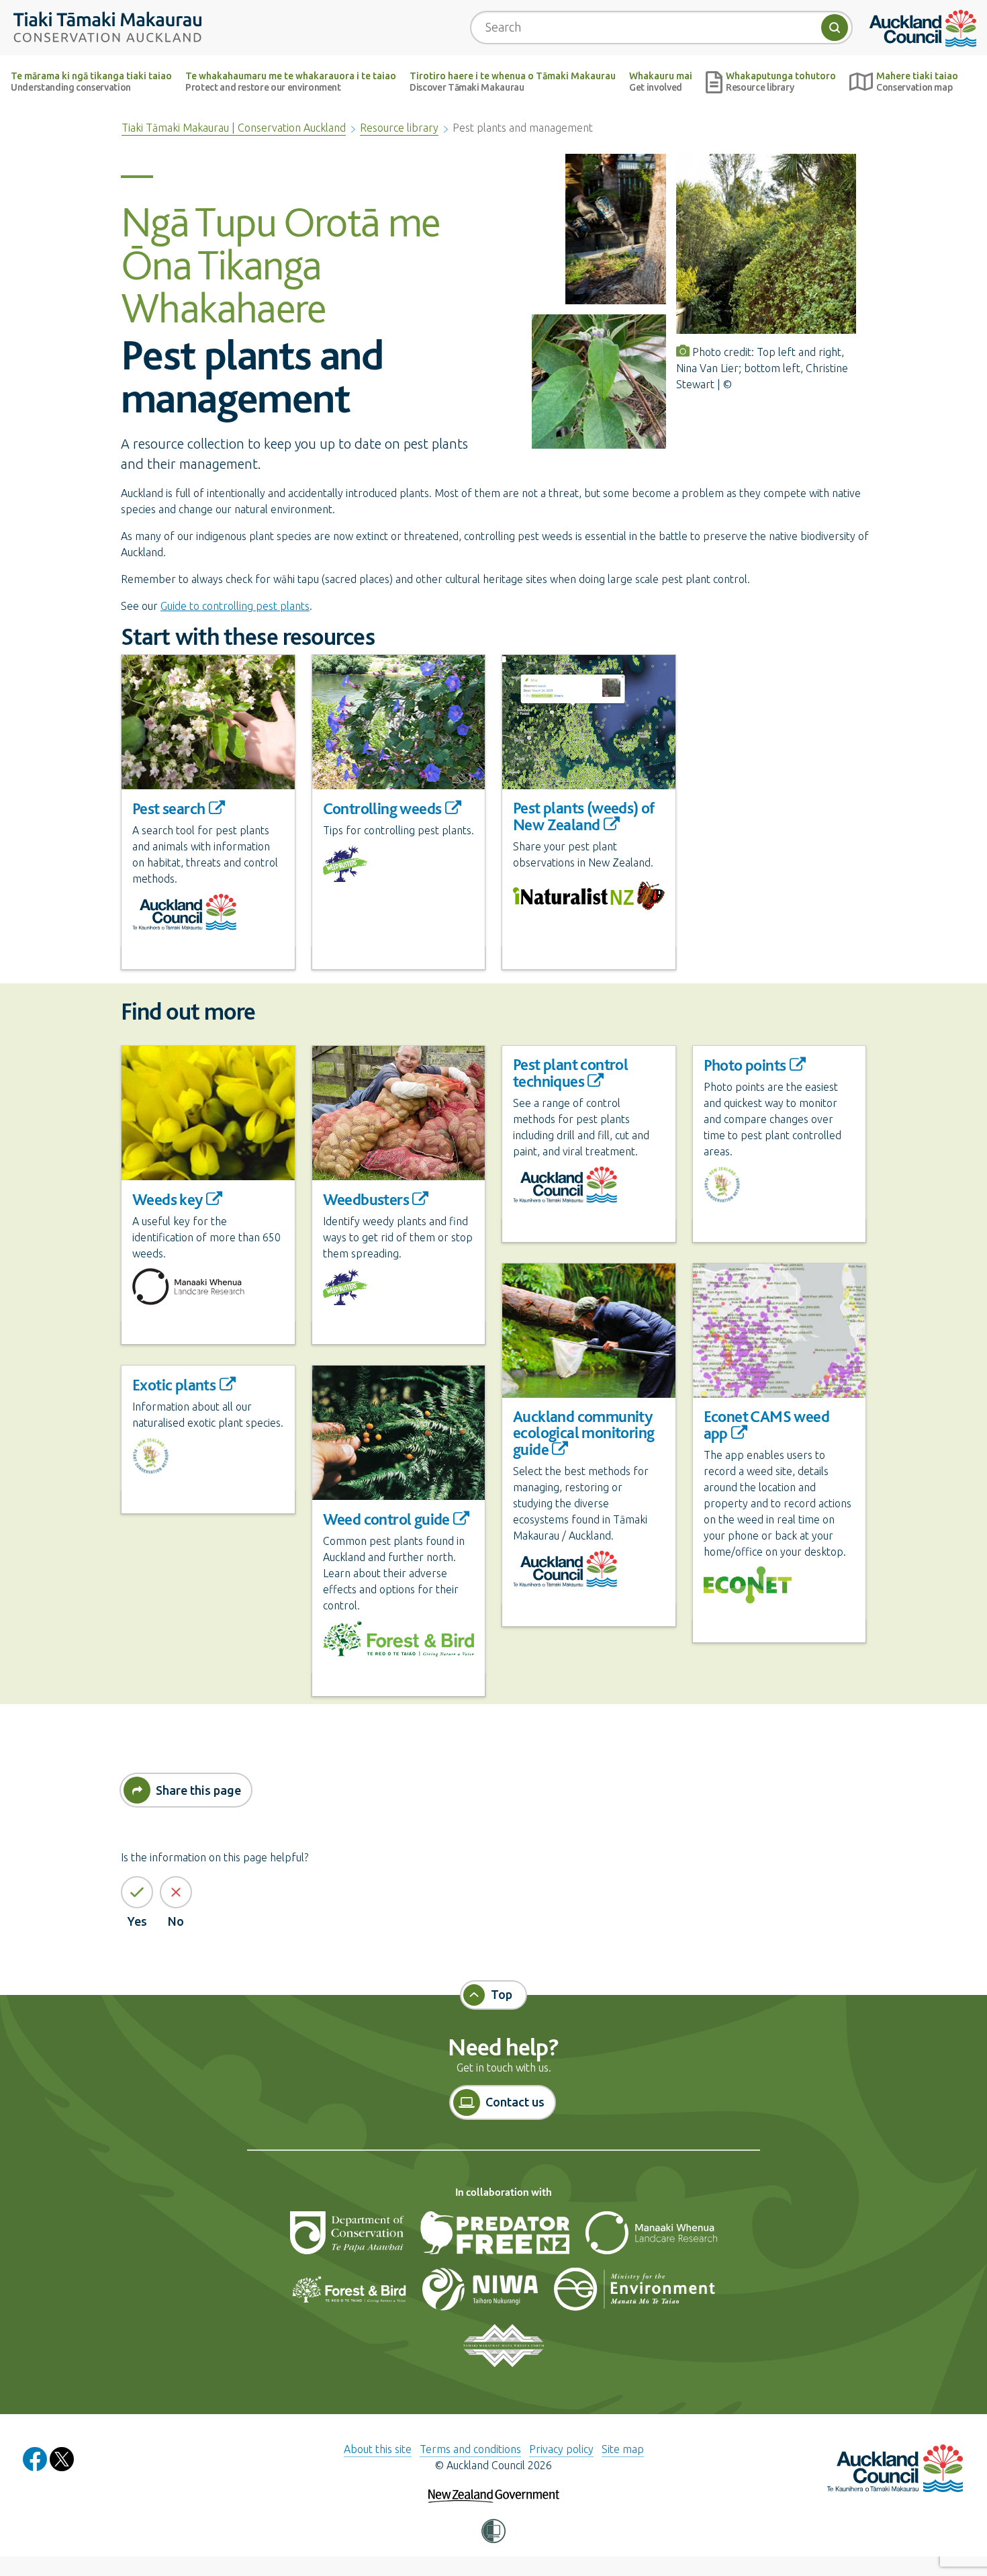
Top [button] (502, 1994)
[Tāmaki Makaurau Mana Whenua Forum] (503, 2351)
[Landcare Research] (651, 2238)
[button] (493, 2532)
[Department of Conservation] (348, 2238)
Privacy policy (561, 2449)
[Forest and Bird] (350, 2295)
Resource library (399, 128)
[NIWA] (481, 2295)
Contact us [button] (515, 2102)
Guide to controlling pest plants (235, 606)
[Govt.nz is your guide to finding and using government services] (494, 2487)
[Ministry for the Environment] (634, 2295)
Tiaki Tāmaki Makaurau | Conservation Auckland (234, 128)
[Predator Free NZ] (496, 2238)
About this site (378, 2449)
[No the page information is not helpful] (176, 1892)
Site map (623, 2449)
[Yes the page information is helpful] (137, 1892)
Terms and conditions (470, 2449)
